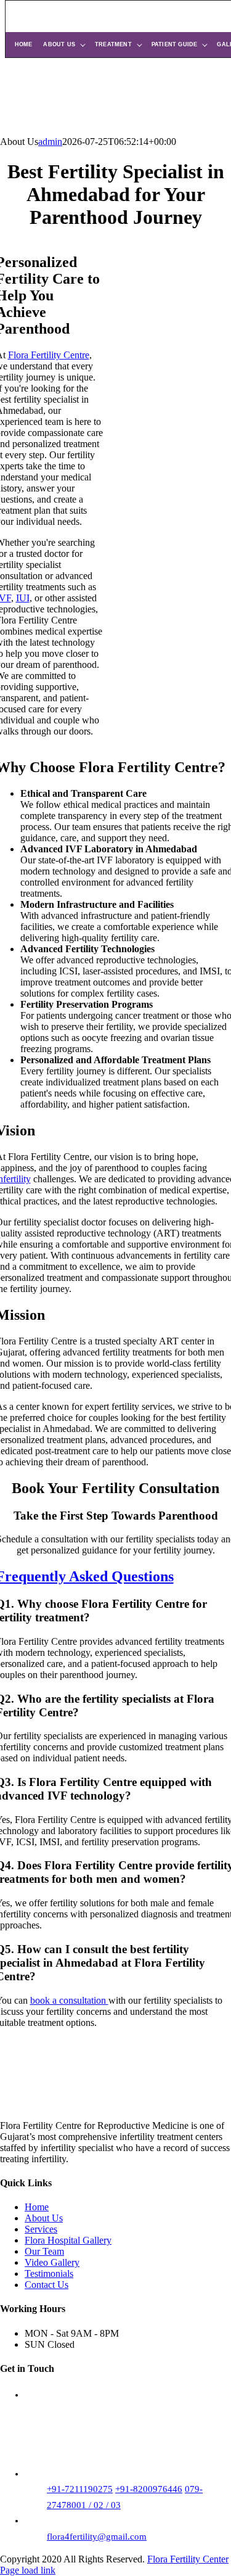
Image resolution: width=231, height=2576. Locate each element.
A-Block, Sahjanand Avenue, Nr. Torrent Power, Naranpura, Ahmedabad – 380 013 (105, 2442)
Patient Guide (175, 44)
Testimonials (49, 2274)
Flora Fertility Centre (49, 355)
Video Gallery (52, 2262)
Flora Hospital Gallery (68, 2240)
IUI (23, 598)
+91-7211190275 (80, 2489)
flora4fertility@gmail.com (97, 2537)
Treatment (113, 44)
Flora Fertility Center (188, 2559)
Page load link (28, 2570)
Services (41, 2229)
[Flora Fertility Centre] (120, 17)
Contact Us (47, 2285)
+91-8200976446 (149, 2489)
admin (50, 142)
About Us (59, 44)
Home (24, 44)
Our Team (44, 2251)
